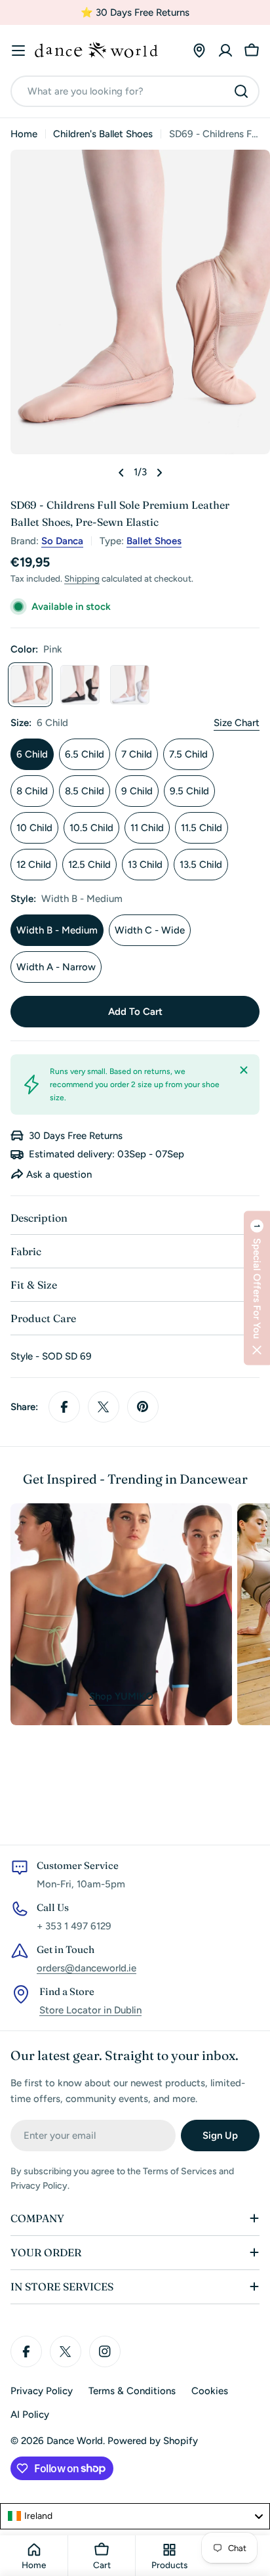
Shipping (82, 578)
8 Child (32, 791)
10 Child (34, 828)
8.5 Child (85, 791)
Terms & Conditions (132, 2391)
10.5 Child (91, 828)
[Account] (225, 51)
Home (24, 134)
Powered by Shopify (153, 2441)
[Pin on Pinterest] (143, 1407)
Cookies (210, 2391)
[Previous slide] (121, 473)
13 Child (145, 865)
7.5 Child (188, 754)
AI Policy (30, 2415)
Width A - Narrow (56, 967)
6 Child (32, 754)
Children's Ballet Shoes (103, 134)
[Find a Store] (199, 51)
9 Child (137, 791)
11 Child (147, 828)
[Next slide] (159, 473)
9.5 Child (189, 791)
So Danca (62, 541)
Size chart (237, 723)
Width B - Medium (57, 930)
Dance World (75, 2441)
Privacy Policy (42, 2391)
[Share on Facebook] (64, 1407)
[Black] (80, 685)
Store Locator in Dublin (90, 2010)
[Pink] (30, 685)
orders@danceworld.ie (87, 1968)
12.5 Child (89, 865)
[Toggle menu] (18, 51)
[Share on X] (104, 1407)
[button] (257, 1288)
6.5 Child (85, 754)
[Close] (244, 1070)
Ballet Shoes (154, 541)
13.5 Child (201, 865)
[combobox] (135, 91)
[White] (130, 685)
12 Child (34, 865)
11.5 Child (202, 828)
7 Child (137, 754)
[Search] (241, 91)
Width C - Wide (150, 930)
